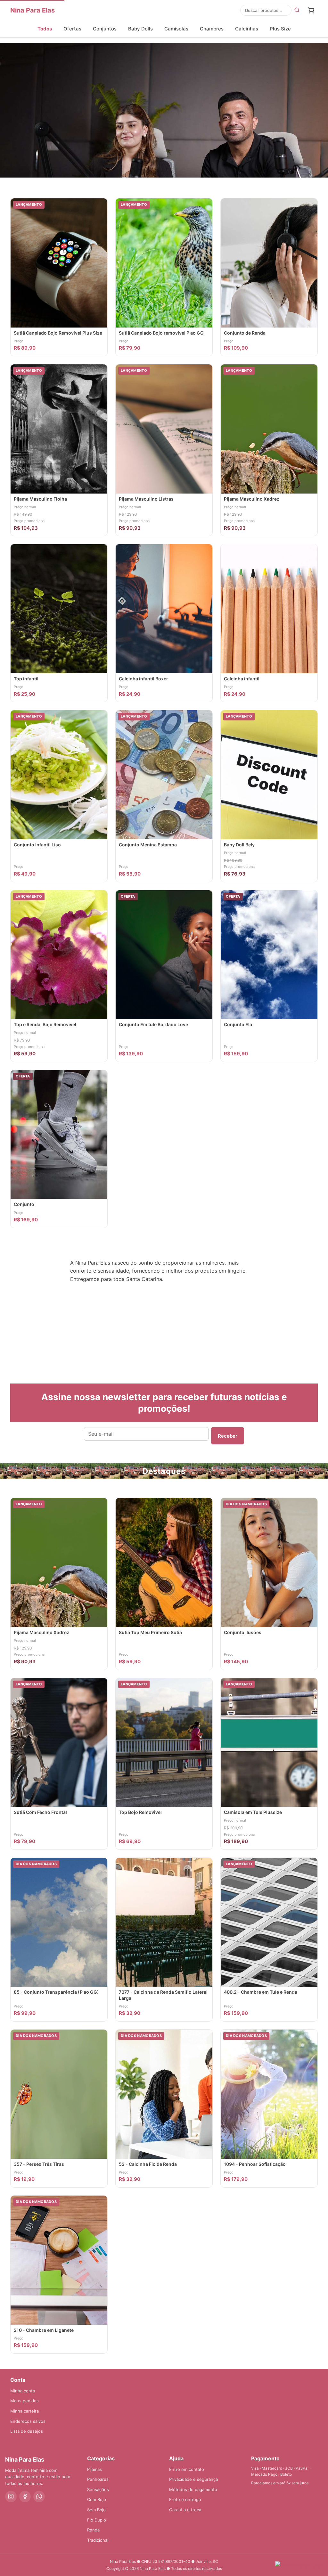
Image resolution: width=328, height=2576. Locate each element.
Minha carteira (25, 2411)
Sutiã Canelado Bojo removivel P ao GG (161, 333)
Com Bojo (97, 2499)
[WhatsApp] (39, 2497)
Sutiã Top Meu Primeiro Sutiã (150, 1632)
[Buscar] (297, 10)
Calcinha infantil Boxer (143, 679)
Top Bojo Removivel (140, 1812)
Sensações (98, 2489)
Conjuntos (105, 29)
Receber (228, 1436)
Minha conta (23, 2391)
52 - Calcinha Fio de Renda (148, 2164)
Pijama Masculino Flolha (40, 499)
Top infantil (26, 679)
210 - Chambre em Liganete (44, 2330)
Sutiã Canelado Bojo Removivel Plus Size (58, 333)
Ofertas (72, 29)
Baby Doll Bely (239, 845)
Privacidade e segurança (193, 2479)
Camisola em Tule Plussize (253, 1812)
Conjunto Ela (238, 1024)
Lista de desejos (27, 2431)
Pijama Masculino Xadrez (252, 499)
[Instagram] (11, 2497)
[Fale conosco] (298, 2565)
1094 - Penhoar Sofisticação (255, 2164)
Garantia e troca (185, 2510)
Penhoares (98, 2479)
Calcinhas (247, 29)
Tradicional (98, 2540)
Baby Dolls (140, 29)
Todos (45, 29)
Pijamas (94, 2469)
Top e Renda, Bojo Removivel (45, 1024)
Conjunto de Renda (245, 333)
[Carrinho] (311, 10)
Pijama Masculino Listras (146, 499)
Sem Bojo (96, 2510)
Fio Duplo (97, 2520)
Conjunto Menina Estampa (148, 845)
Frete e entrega (185, 2499)
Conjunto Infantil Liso (37, 845)
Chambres (212, 29)
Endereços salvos (28, 2421)
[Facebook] (25, 2497)
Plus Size (280, 29)
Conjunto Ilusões (243, 1632)
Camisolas (176, 29)
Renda (93, 2530)
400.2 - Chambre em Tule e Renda (261, 1992)
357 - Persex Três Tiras (39, 2164)
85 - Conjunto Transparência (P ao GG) (56, 1992)
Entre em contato (187, 2469)
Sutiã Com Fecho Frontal (40, 1812)
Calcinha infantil (242, 679)
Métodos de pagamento (193, 2489)
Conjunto (24, 1204)
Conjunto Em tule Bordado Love (153, 1024)
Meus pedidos (25, 2401)
